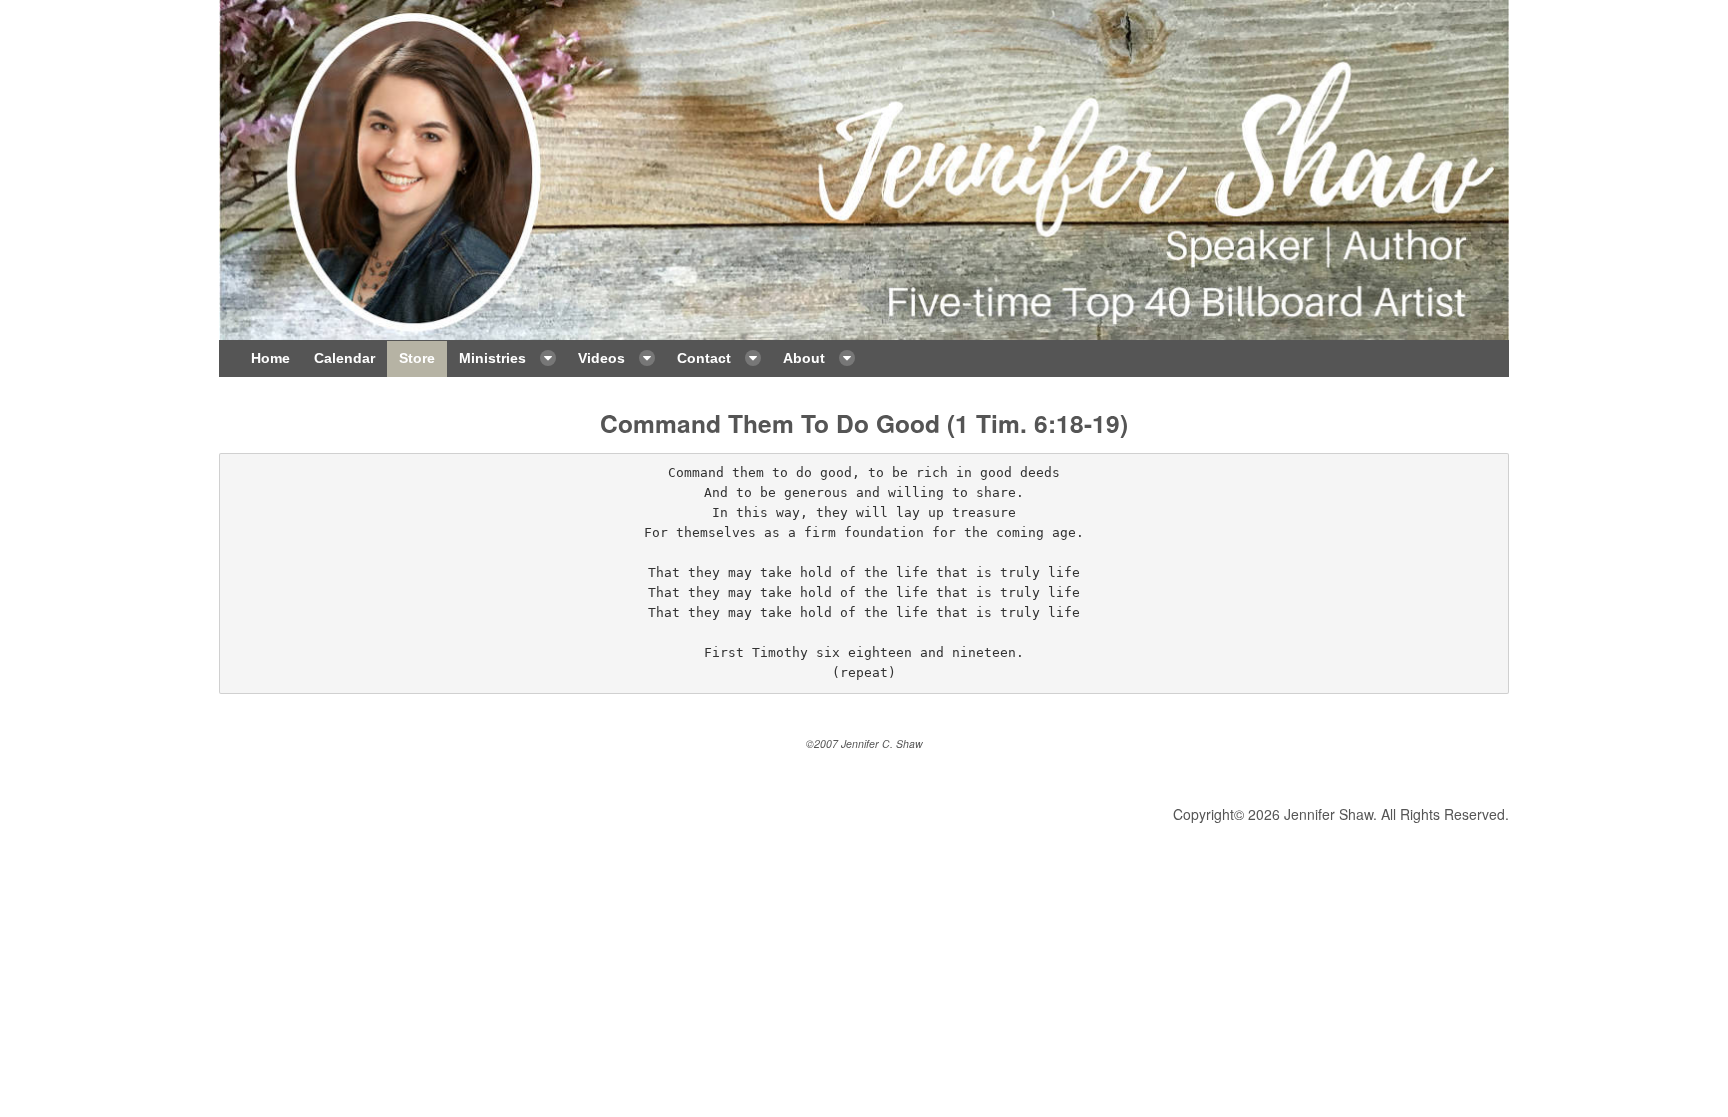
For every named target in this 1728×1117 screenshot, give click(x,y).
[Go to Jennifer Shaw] (864, 170)
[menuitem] (270, 359)
